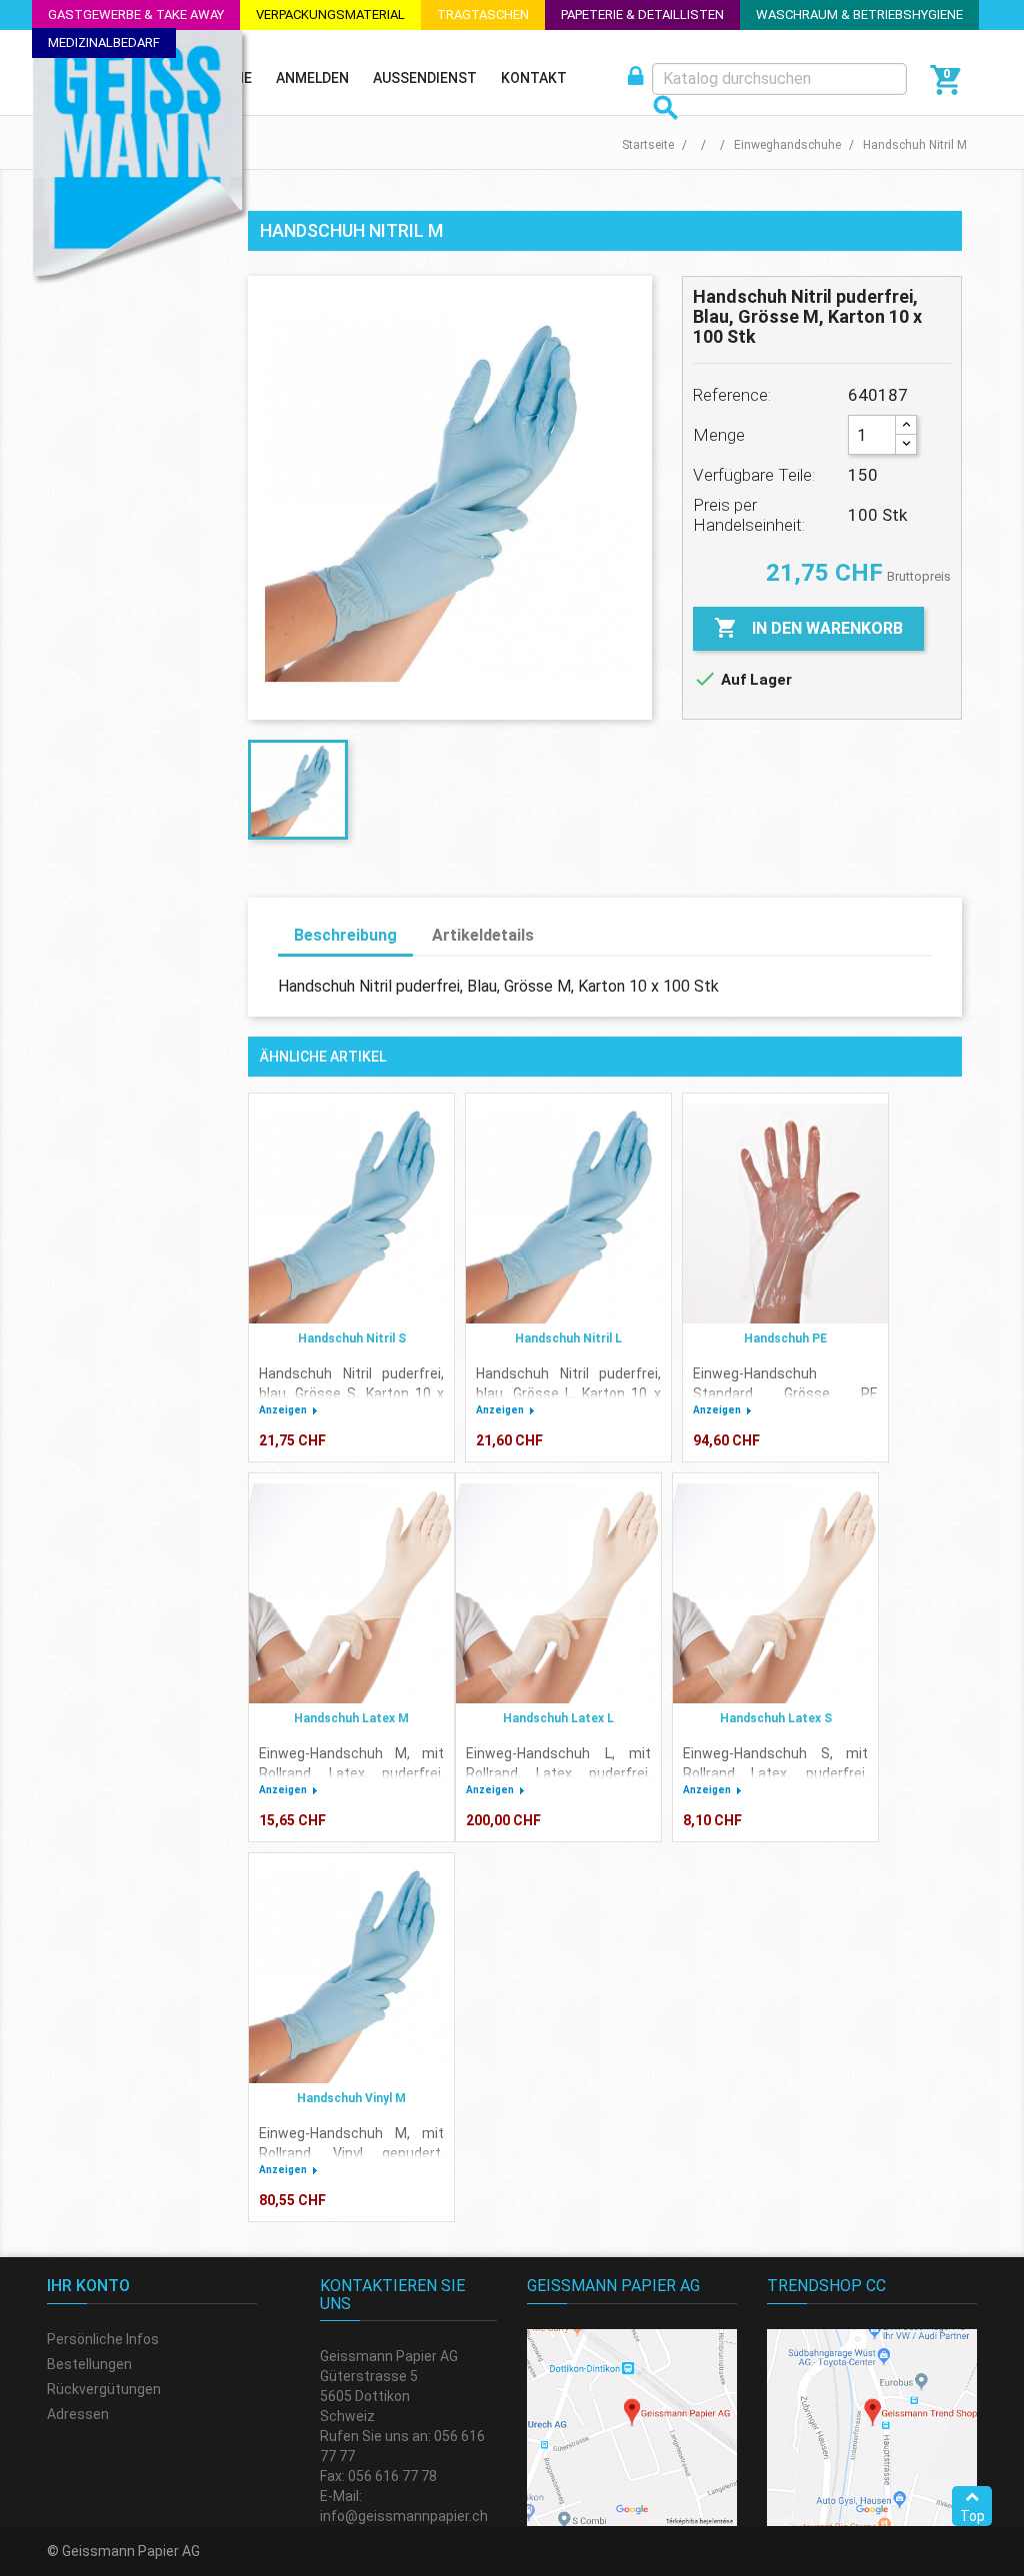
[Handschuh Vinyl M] (351, 1973)
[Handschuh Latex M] (351, 1593)
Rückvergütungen (104, 2389)
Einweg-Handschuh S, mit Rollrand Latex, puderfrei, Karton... (775, 1773)
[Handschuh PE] (785, 1214)
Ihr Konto (88, 2286)
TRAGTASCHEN (483, 14)
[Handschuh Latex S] (775, 1593)
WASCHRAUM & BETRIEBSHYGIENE (859, 14)
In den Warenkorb (808, 628)
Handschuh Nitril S (352, 1338)
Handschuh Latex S (776, 1718)
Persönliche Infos (103, 2339)
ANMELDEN (312, 78)
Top (972, 2516)
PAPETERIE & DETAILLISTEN (642, 14)
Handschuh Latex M (351, 1718)
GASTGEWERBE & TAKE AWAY (136, 14)
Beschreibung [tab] (345, 935)
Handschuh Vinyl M (351, 2098)
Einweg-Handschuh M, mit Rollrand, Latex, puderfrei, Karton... (351, 1773)
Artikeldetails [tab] (483, 935)
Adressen (78, 2414)
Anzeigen (283, 1410)
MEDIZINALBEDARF (104, 42)
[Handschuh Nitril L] (568, 1214)
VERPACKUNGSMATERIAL (330, 14)
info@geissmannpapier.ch (404, 2516)
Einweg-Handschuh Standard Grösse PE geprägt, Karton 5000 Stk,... (785, 1393)
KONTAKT (534, 78)
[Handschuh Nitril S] (351, 1214)
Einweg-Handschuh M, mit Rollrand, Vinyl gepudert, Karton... (351, 2153)
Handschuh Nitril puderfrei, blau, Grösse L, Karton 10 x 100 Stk (568, 1393)
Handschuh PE (785, 1338)
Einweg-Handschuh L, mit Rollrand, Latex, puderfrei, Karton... (558, 1773)
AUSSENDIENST (425, 78)
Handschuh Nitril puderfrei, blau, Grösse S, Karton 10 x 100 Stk (351, 1393)
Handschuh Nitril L (568, 1338)
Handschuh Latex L (558, 1718)
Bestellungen (89, 2364)
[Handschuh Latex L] (558, 1593)
